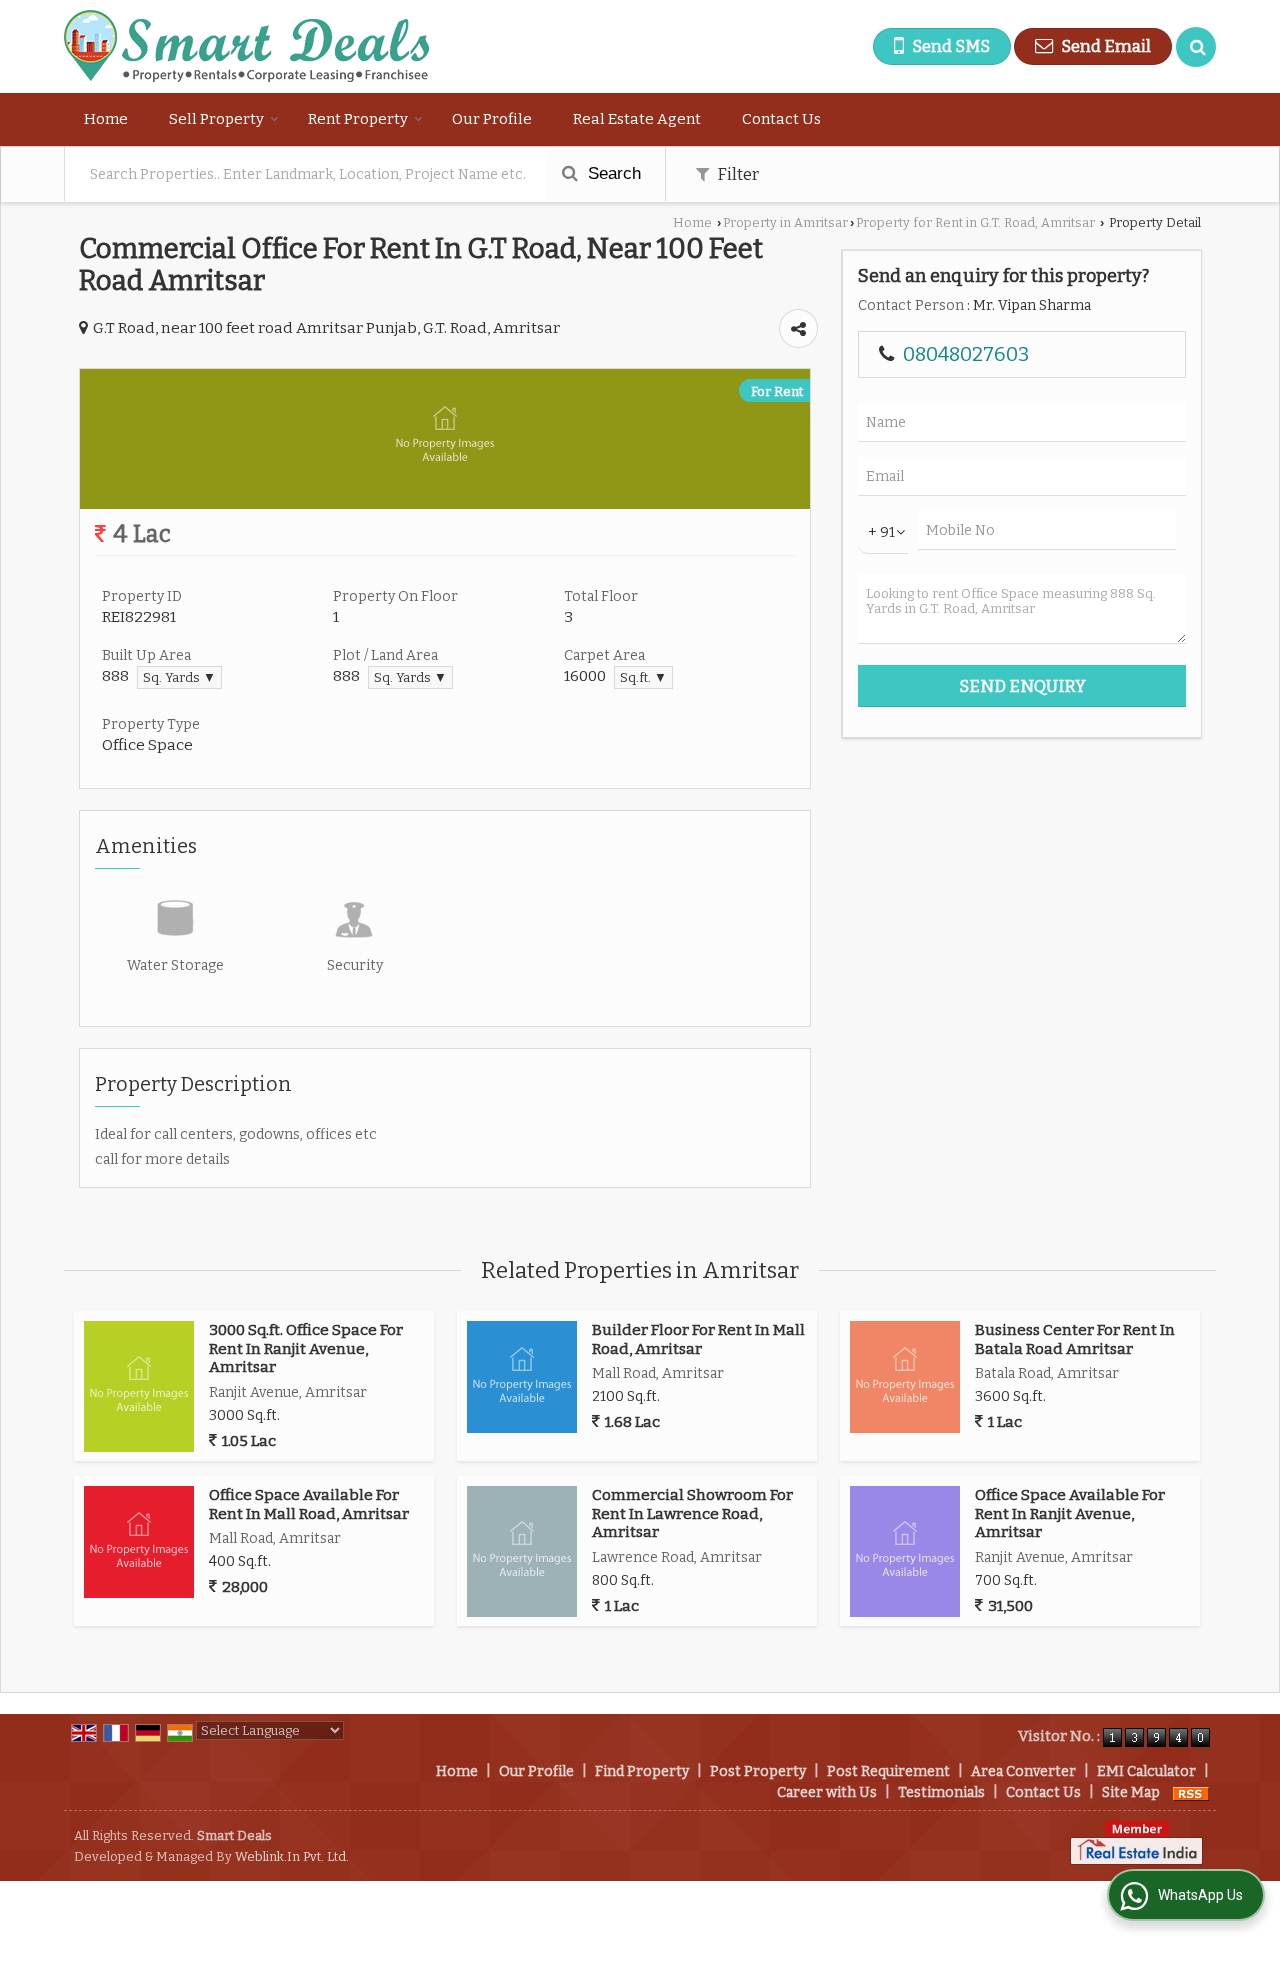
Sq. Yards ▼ (179, 677)
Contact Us (781, 119)
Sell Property (216, 119)
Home (106, 119)
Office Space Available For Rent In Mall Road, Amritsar (309, 1504)
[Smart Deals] (246, 46)
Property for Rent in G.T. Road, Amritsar (975, 222)
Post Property (758, 1771)
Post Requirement (888, 1771)
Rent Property (358, 119)
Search (612, 173)
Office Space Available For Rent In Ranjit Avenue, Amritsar (1070, 1513)
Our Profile (492, 119)
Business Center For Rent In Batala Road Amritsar (1075, 1339)
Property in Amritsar (785, 222)
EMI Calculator (1146, 1771)
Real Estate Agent (637, 119)
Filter (736, 174)
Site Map (1131, 1792)
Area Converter (1023, 1771)
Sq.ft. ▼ (643, 677)
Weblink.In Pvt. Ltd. (292, 1856)
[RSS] (1191, 1792)
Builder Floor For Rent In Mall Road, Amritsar (698, 1339)
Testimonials (941, 1792)
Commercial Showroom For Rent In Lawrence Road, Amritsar (692, 1513)
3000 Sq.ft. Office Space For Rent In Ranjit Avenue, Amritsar (306, 1348)
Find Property (642, 1771)
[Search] (1196, 47)
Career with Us (827, 1792)
